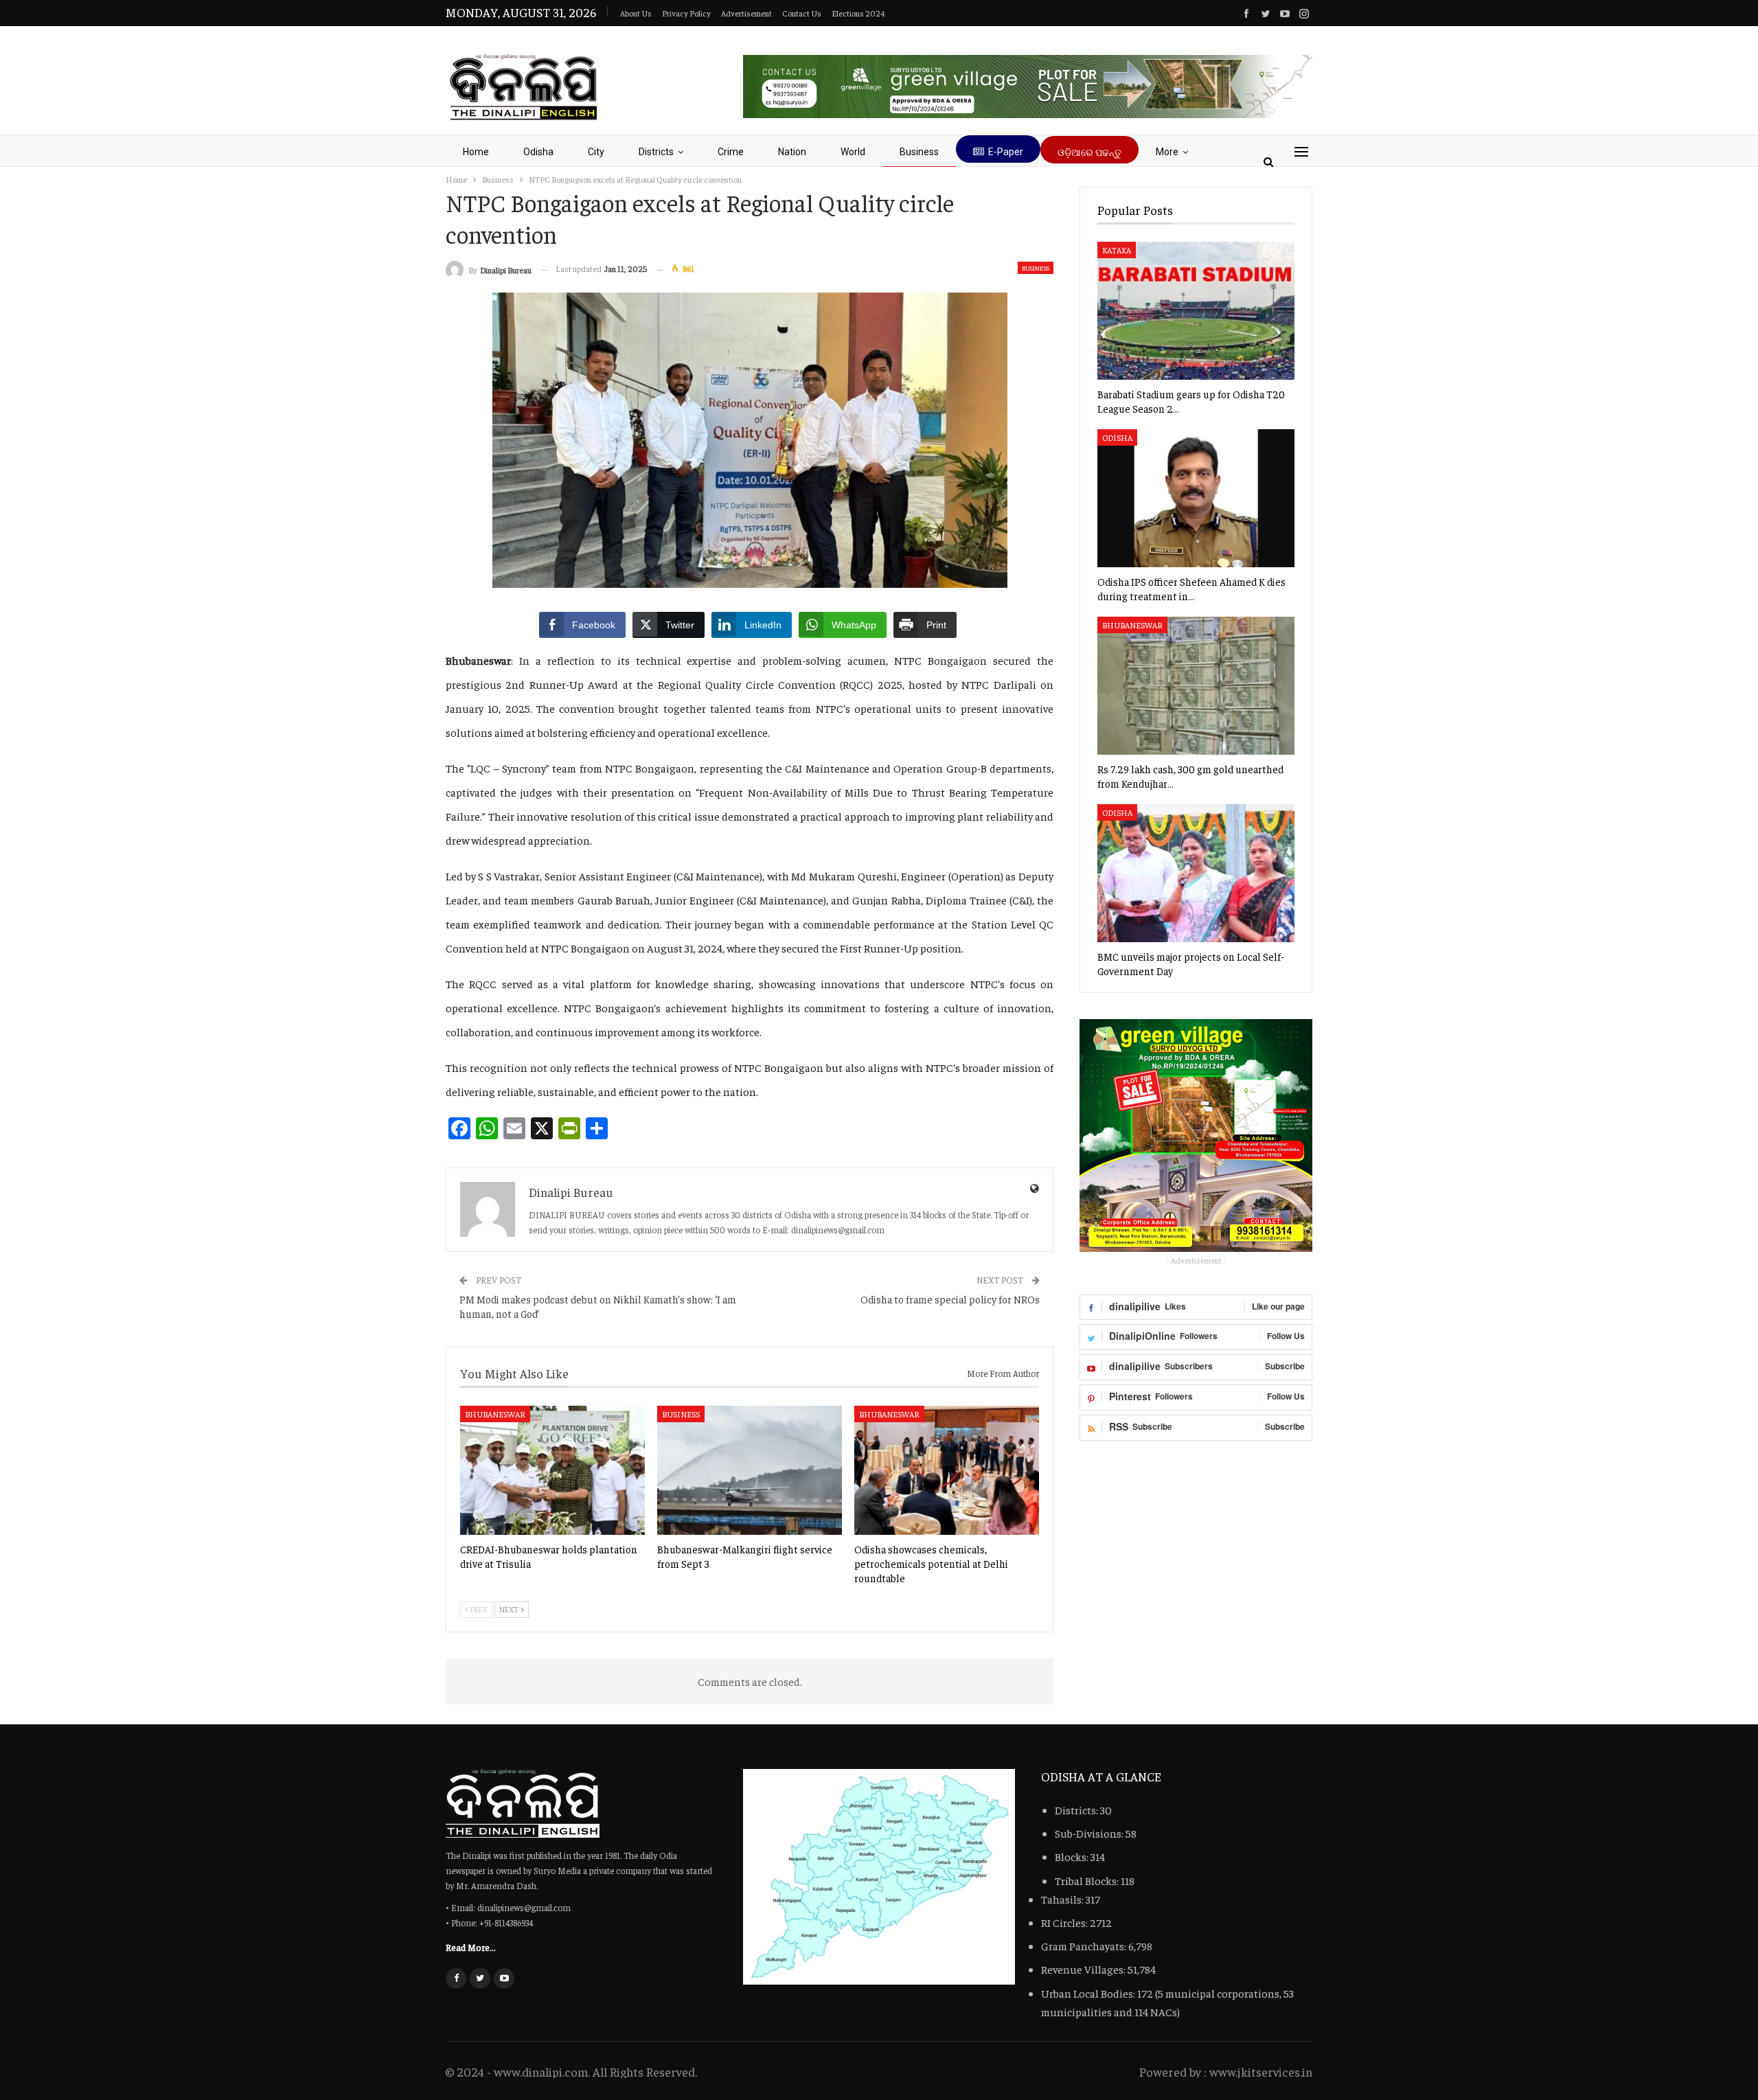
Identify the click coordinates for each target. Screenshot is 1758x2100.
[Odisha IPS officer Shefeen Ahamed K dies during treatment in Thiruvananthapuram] (1196, 498)
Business (919, 152)
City (596, 152)
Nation (792, 152)
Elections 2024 (858, 13)
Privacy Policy (686, 13)
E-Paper (1006, 152)
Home (476, 152)
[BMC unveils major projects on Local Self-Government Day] (1196, 873)
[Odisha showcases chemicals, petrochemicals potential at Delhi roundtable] (947, 1470)
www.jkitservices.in (1261, 2072)
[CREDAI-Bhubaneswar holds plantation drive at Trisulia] (552, 1470)
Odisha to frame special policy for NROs (950, 1299)
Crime (731, 152)
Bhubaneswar (495, 1414)
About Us (636, 13)
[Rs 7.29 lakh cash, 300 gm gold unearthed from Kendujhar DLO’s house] (1196, 686)
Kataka (1117, 250)
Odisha (538, 152)
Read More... (471, 1947)
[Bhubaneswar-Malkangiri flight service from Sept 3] (750, 1470)
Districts (656, 152)
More (1167, 152)
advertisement (746, 13)
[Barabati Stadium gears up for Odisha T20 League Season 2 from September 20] (1196, 311)
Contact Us (802, 13)
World (853, 152)
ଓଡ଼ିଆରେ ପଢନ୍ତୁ (1089, 152)
